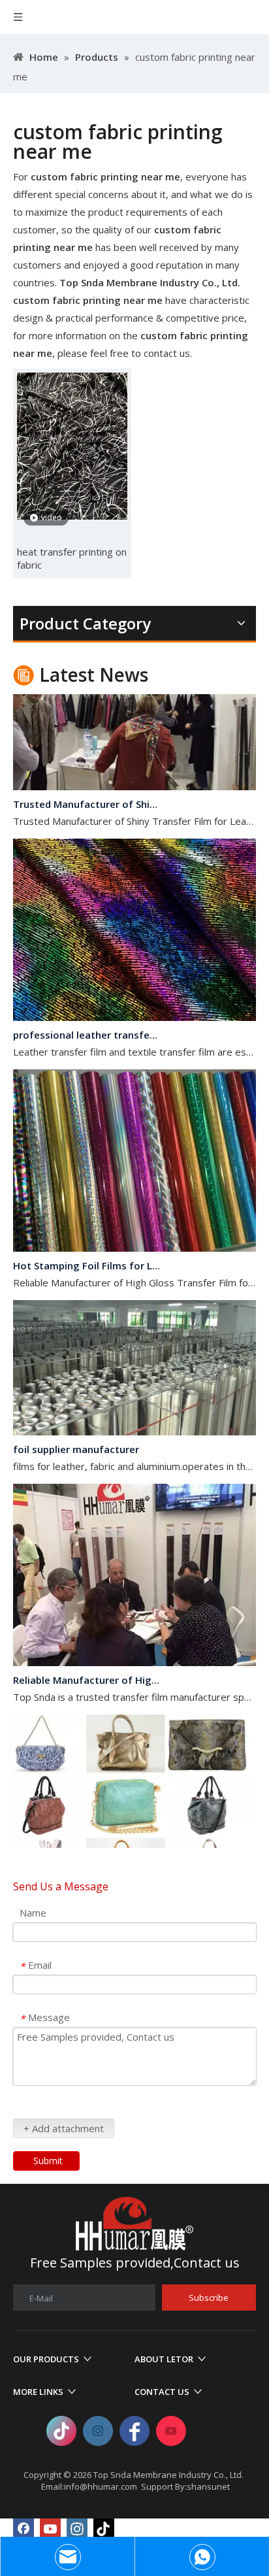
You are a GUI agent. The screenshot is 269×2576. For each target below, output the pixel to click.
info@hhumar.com (101, 2486)
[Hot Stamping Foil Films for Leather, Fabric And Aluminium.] (134, 1236)
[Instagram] (77, 2529)
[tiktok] (104, 2529)
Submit (48, 2161)
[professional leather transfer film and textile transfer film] (134, 1005)
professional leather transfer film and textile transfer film (87, 1023)
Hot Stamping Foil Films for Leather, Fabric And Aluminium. (87, 1254)
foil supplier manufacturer (76, 1437)
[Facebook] (24, 2529)
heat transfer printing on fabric (72, 558)
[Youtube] (50, 2529)
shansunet (208, 2486)
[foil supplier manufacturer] (134, 1420)
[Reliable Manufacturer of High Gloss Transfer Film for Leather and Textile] (134, 1650)
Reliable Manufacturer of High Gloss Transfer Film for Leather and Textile (87, 1668)
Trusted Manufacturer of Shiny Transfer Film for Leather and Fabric (87, 792)
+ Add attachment (64, 2128)
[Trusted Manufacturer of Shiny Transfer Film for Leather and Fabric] (134, 775)
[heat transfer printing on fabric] (72, 445)
